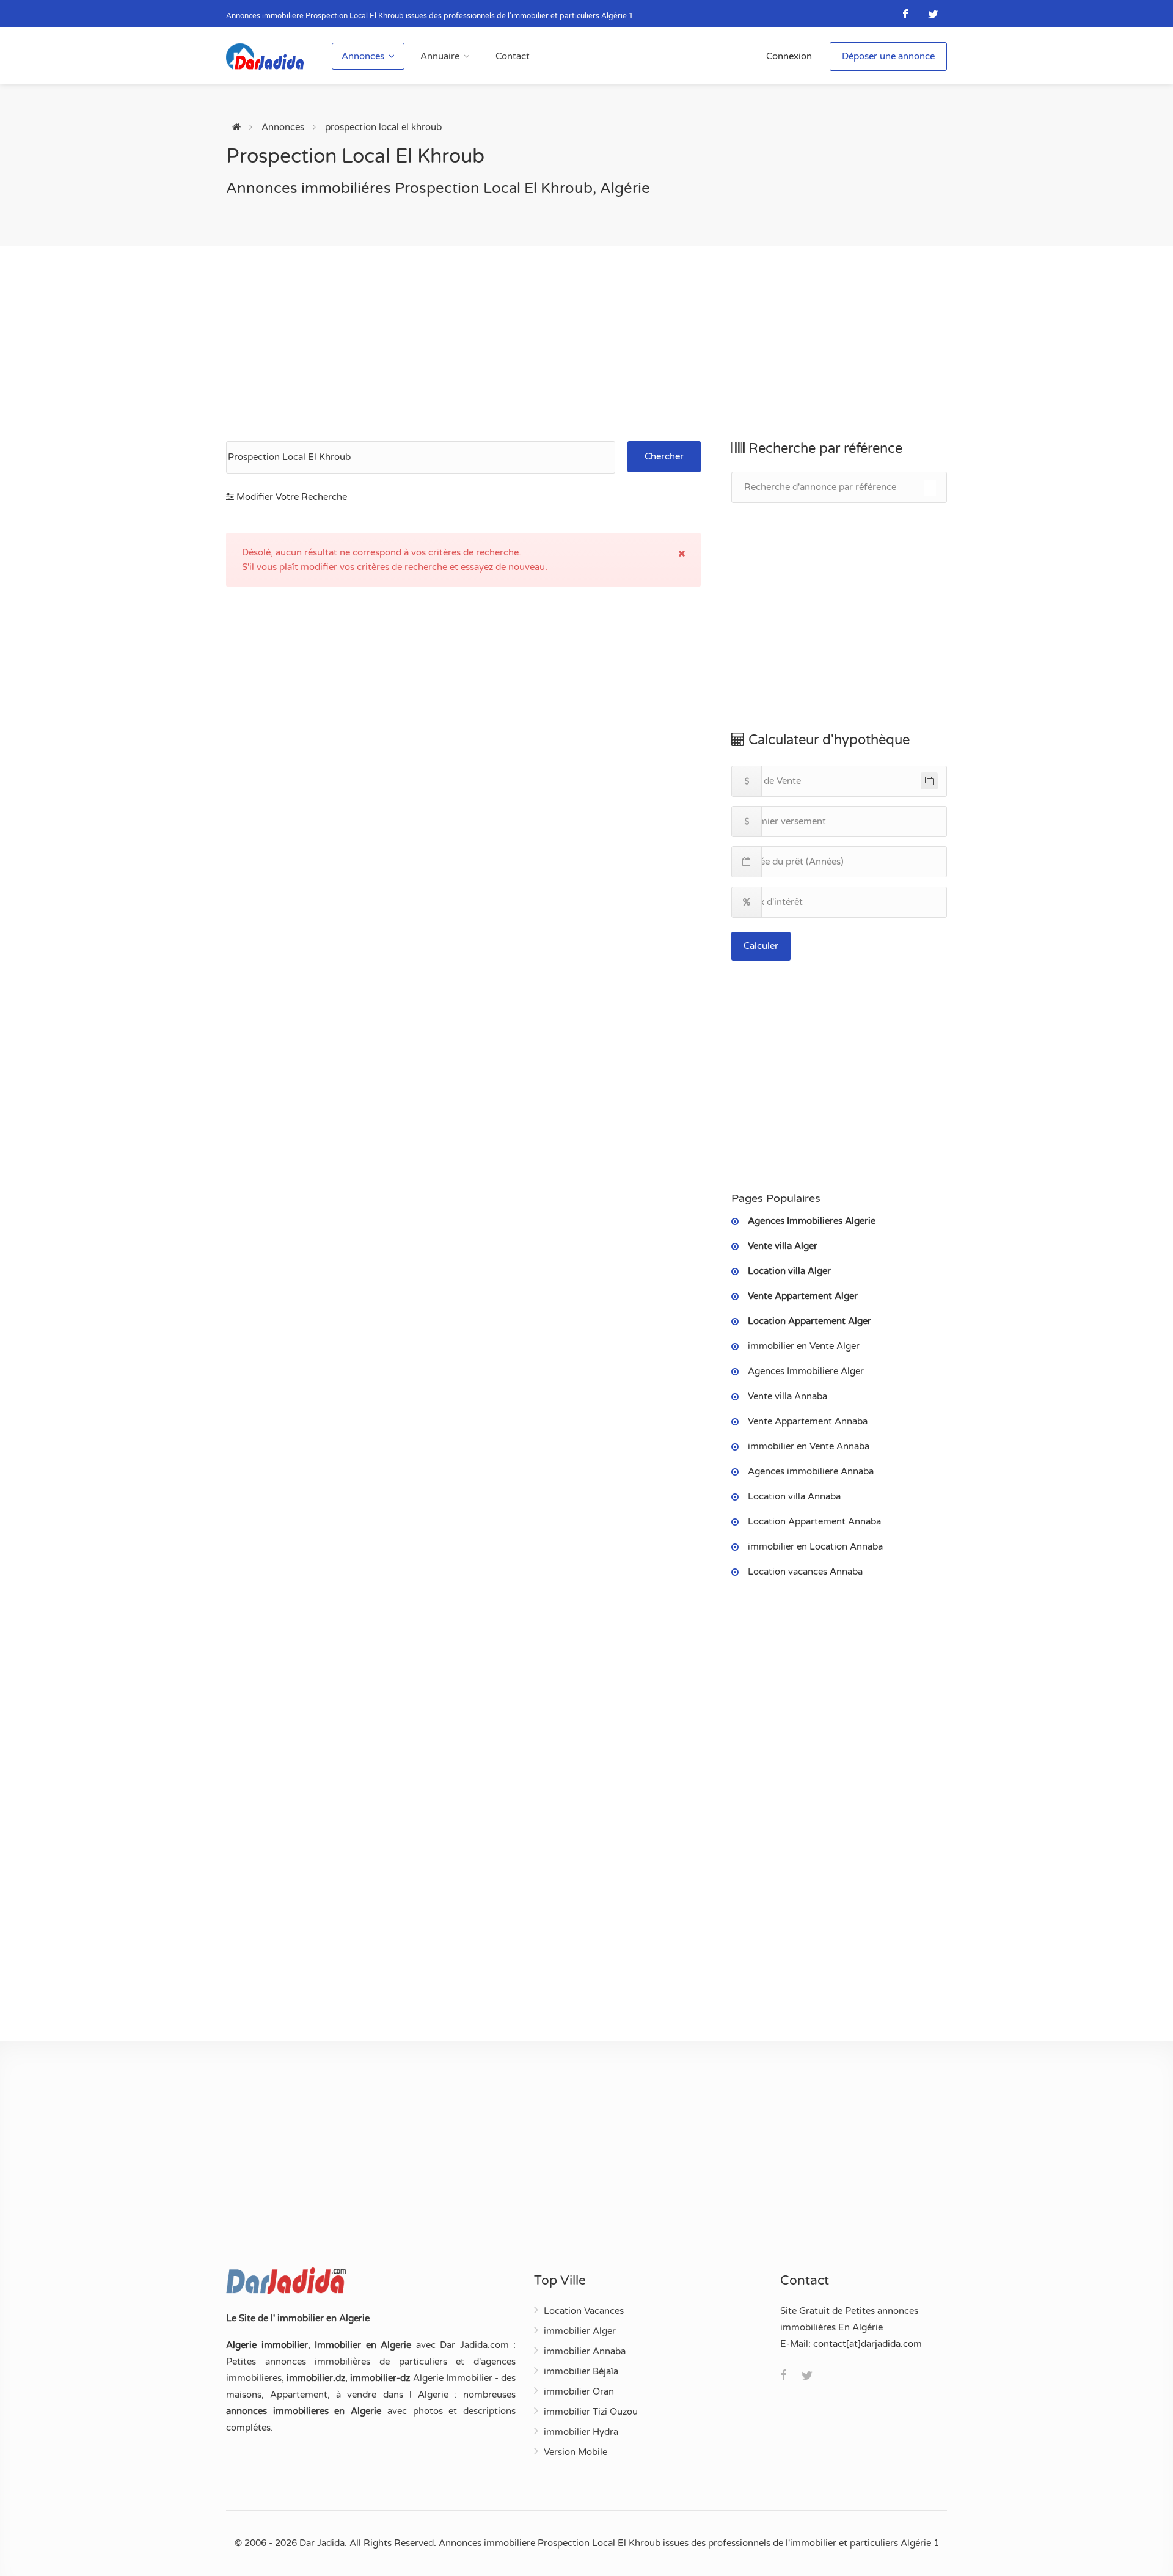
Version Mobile (576, 2452)
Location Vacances (584, 2311)
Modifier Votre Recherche (291, 497)
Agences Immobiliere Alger (806, 1371)
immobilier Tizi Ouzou (591, 2412)
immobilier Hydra (581, 2432)
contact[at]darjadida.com (868, 2344)
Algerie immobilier (267, 2345)
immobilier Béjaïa (581, 2371)
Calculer (761, 946)
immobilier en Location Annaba (815, 1546)
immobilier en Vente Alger (804, 1346)
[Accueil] (236, 127)
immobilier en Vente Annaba (809, 1446)
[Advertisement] (586, 343)
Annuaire (440, 56)
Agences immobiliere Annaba (811, 1471)
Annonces (363, 56)
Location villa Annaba (794, 1496)
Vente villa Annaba (787, 1396)
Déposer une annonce (888, 56)
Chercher (664, 456)
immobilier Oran (579, 2391)
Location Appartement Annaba (814, 1521)
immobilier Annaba (585, 2351)
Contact (513, 56)
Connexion (789, 56)
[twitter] (933, 14)
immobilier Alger (580, 2331)
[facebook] (906, 14)
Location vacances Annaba (805, 1572)
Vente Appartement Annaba (808, 1421)
